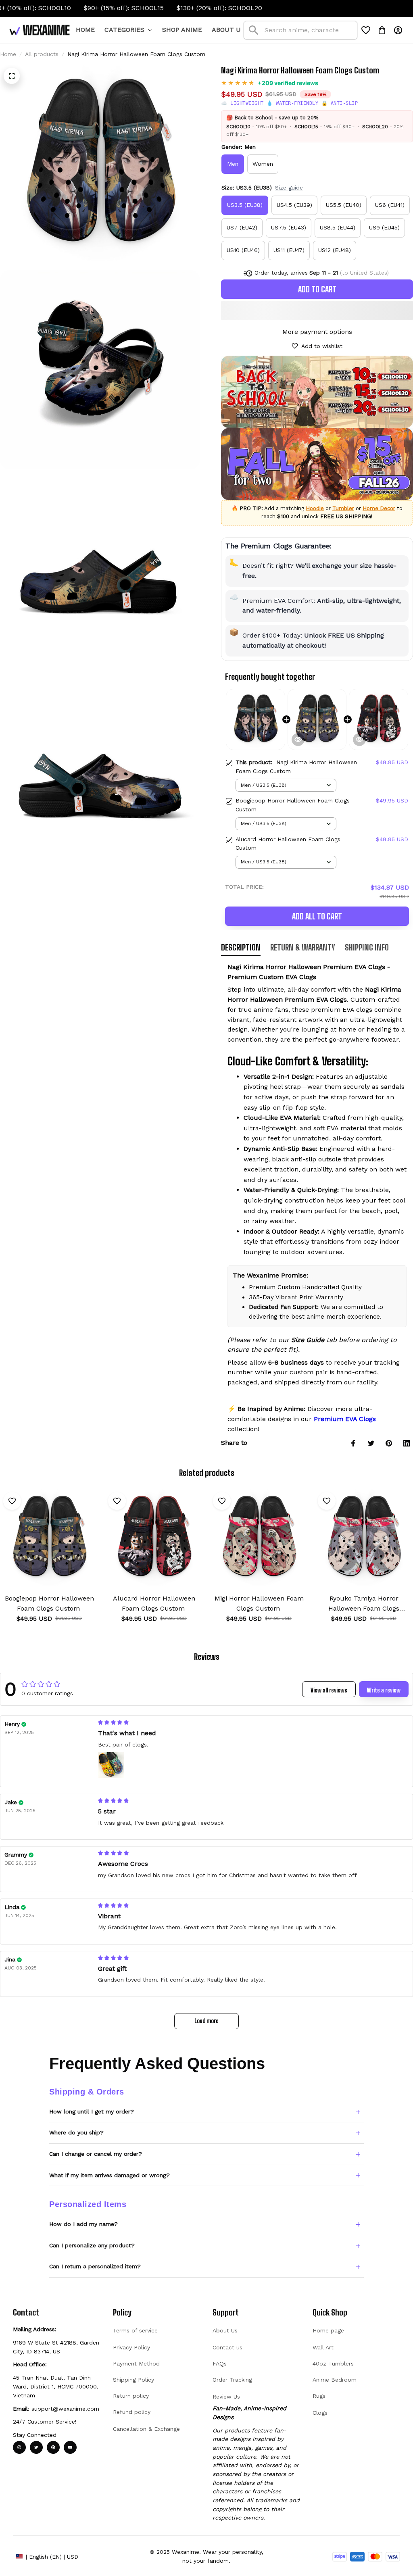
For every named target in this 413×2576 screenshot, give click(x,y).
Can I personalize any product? (92, 2245)
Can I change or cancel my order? (96, 2154)
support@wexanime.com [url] (65, 2409)
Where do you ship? (76, 2132)
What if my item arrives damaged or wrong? (110, 2175)
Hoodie (315, 508)
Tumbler (343, 508)
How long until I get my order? (92, 2111)
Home (8, 54)
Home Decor (379, 508)
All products (42, 54)
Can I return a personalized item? (95, 2266)
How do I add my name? (83, 2224)
